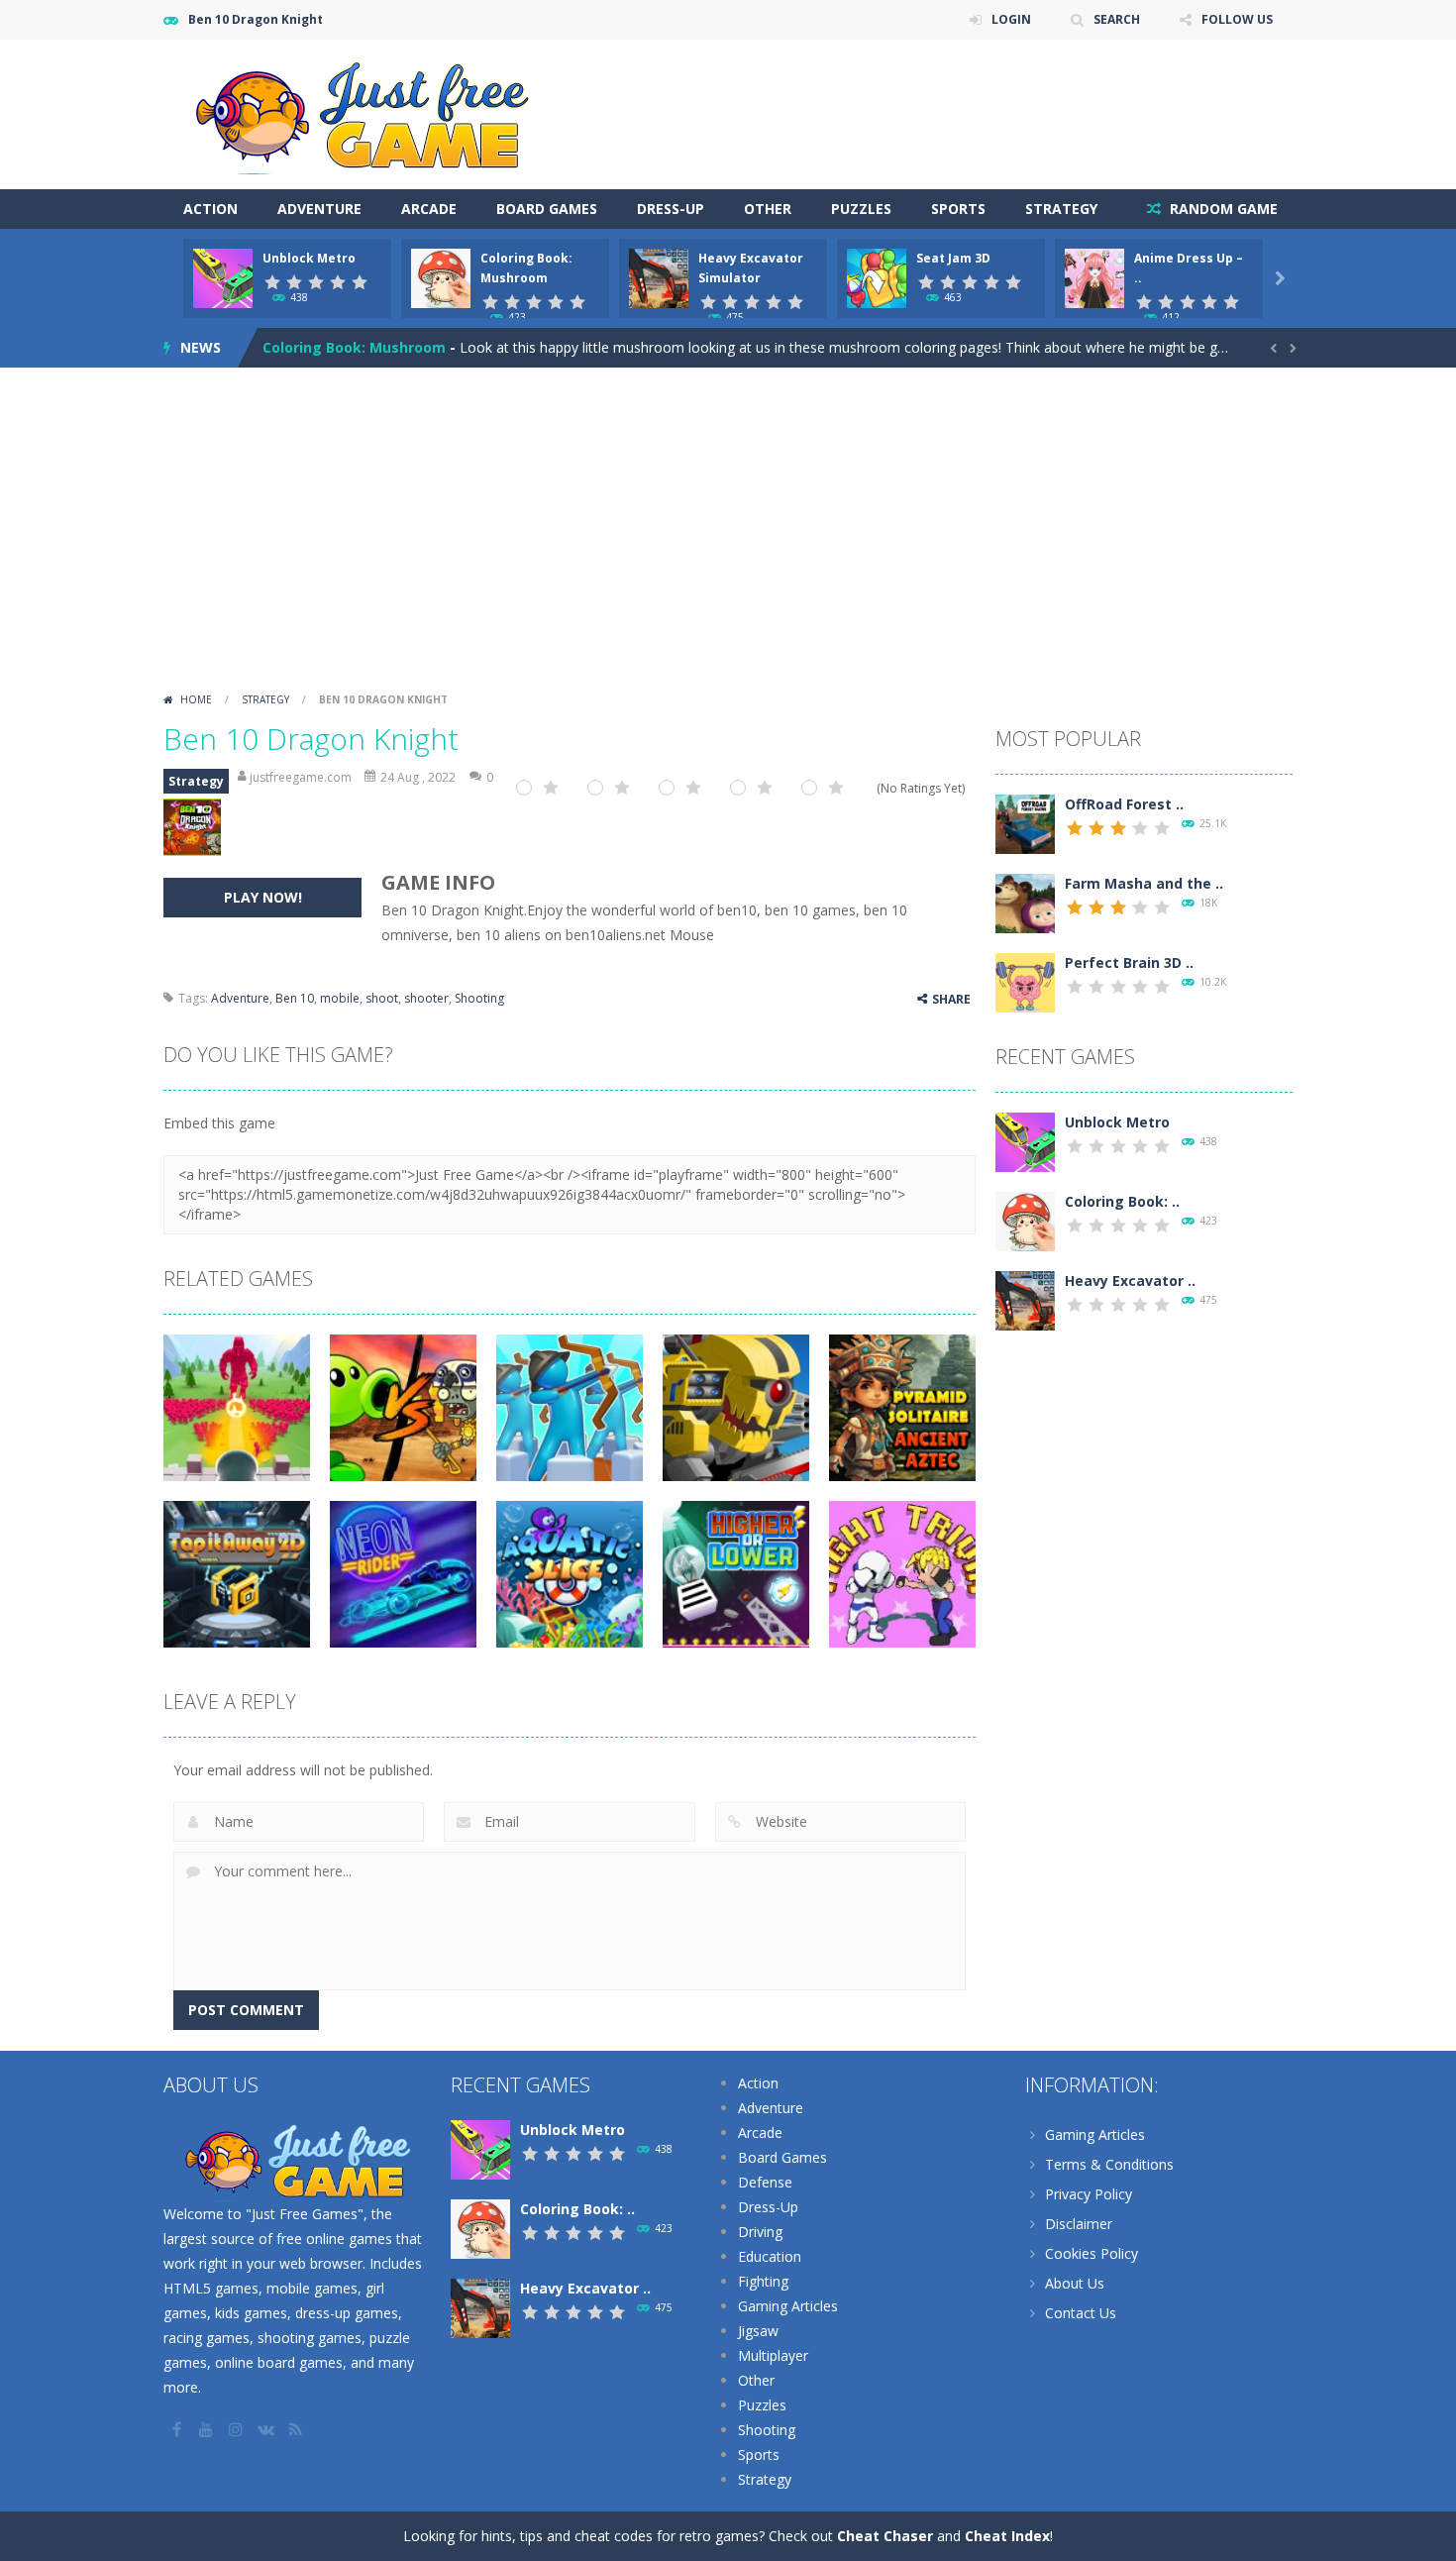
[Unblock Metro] (1025, 1141)
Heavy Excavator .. (1130, 1280)
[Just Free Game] (362, 112)
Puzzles (861, 209)
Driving (760, 2232)
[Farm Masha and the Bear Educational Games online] (1025, 902)
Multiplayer (773, 2355)
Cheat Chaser (885, 2536)
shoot (382, 998)
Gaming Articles (788, 2306)
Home (196, 699)
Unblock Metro (309, 258)
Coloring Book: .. (1122, 1201)
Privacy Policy (1089, 2194)
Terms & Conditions (1109, 2164)
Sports (958, 209)
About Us (1075, 2283)
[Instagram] (238, 2429)
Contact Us (1081, 2313)
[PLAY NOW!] (223, 277)
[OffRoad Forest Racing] (1025, 823)
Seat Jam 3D (953, 258)
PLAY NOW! (263, 897)
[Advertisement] (728, 536)
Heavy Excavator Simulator (359, 347)
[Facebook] (178, 2429)
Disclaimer (1079, 2224)
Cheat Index (1007, 2536)
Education (770, 2256)
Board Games (547, 209)
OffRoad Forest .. (1124, 804)
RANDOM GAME (1222, 209)
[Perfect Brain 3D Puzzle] (1025, 981)
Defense (765, 2182)
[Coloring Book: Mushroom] (1025, 1220)
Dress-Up (671, 209)
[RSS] (297, 2429)
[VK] (267, 2429)
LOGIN (1011, 19)
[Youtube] (208, 2429)
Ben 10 (295, 998)
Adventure (319, 209)
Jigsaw (758, 2331)
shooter (426, 998)
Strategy (1061, 209)
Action (210, 209)
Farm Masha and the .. (1144, 883)
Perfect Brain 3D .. (1129, 962)
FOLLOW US (1237, 19)
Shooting (479, 998)
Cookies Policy (1092, 2253)
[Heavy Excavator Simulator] (1025, 1299)
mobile (340, 998)
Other (768, 209)
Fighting (763, 2281)
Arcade (429, 209)
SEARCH (1117, 19)
